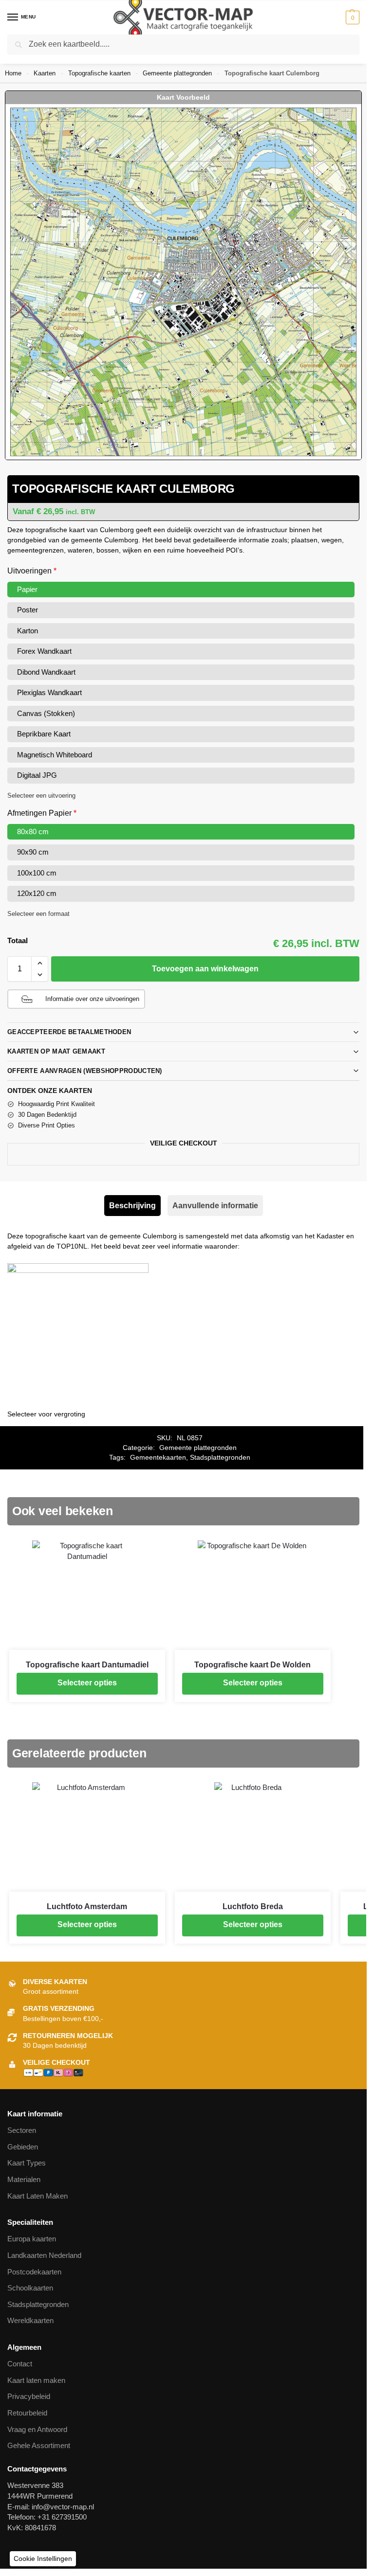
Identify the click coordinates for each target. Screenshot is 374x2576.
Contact (20, 2364)
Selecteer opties (87, 1683)
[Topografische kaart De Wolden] (253, 1595)
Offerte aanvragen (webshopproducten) (85, 1071)
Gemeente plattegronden (177, 73)
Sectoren (22, 2130)
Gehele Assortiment (39, 2446)
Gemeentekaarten (158, 1458)
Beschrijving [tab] (132, 1206)
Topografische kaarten (99, 73)
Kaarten (45, 73)
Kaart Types (27, 2163)
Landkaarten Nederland (44, 2255)
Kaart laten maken (36, 2380)
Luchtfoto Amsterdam (87, 1906)
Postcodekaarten (34, 2272)
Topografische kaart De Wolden (252, 1665)
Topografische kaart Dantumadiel (87, 1665)
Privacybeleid (29, 2397)
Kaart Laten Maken (37, 2196)
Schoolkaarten (30, 2288)
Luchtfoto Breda (253, 1906)
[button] (351, 18)
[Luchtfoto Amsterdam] (87, 1837)
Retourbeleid (27, 2413)
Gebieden (23, 2147)
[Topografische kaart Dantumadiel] (87, 1595)
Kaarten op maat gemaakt (56, 1051)
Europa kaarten (32, 2239)
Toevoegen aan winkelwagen (205, 969)
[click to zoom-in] (183, 282)
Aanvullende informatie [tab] (215, 1206)
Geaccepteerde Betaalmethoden (69, 1032)
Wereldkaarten (30, 2321)
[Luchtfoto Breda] (253, 1837)
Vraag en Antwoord (37, 2430)
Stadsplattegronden (220, 1458)
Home (13, 73)
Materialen (24, 2180)
